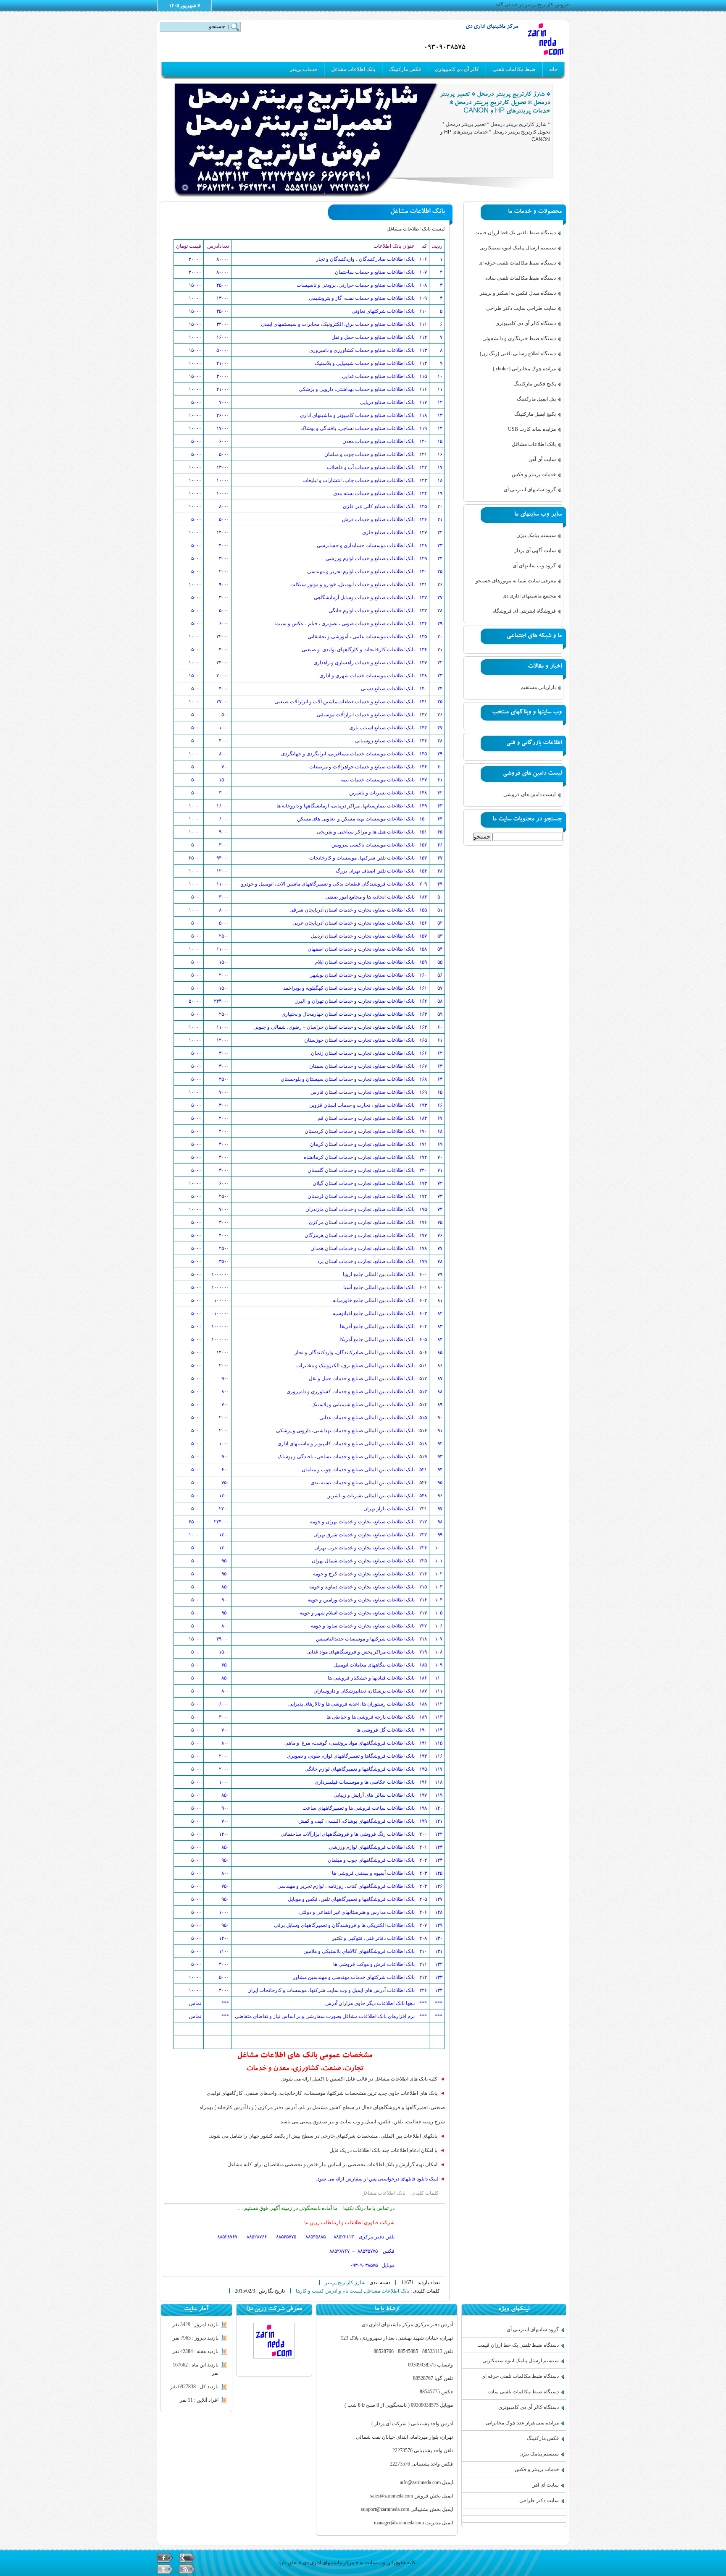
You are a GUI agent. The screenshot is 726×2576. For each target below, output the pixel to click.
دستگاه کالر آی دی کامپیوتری (526, 323)
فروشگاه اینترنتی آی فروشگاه (524, 611)
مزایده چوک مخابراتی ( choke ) (524, 369)
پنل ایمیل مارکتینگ (536, 399)
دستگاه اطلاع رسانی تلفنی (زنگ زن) (518, 354)
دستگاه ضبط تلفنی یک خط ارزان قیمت (515, 233)
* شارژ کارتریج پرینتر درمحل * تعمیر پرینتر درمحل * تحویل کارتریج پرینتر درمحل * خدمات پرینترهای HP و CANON (495, 104)
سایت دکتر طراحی (539, 2500)
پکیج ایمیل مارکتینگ (535, 414)
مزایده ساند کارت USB (532, 429)
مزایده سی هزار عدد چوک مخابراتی (522, 2423)
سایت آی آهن (542, 459)
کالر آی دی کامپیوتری (457, 69)
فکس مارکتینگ (405, 69)
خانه (553, 69)
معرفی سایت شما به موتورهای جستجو (516, 581)
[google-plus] (187, 2558)
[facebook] (165, 2558)
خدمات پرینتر (304, 69)
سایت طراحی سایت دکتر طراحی (521, 308)
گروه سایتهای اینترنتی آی (530, 490)
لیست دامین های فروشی (530, 794)
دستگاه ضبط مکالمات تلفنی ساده (521, 278)
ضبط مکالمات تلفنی (514, 69)
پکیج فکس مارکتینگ (535, 384)
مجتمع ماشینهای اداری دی (529, 596)
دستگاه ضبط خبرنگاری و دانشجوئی (519, 338)
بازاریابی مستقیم (538, 687)
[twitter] (165, 2569)
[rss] (187, 2569)
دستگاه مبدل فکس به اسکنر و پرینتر (518, 293)
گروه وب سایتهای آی (534, 566)
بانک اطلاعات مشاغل (353, 69)
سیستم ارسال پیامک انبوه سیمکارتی (518, 248)
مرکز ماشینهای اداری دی (492, 27)
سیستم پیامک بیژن (536, 535)
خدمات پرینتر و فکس (534, 474)
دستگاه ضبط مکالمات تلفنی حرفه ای (517, 263)
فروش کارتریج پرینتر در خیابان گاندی (530, 5)
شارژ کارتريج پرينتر (345, 2282)
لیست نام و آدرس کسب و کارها (329, 2291)
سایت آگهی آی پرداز (535, 550)
